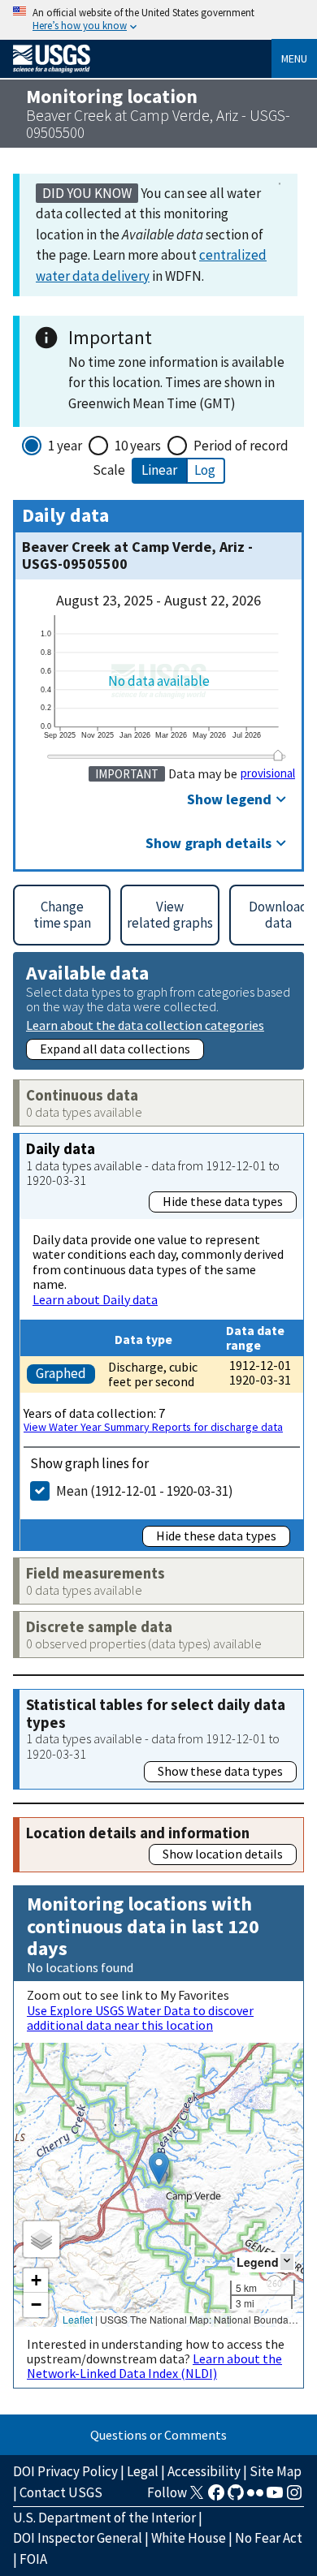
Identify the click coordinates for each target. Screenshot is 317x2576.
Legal (143, 2471)
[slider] (278, 755)
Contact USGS (61, 2492)
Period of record (241, 446)
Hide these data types (223, 1201)
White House (189, 2538)
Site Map (276, 2471)
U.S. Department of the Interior (104, 2518)
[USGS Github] (236, 2497)
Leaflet (78, 2319)
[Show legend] (287, 2262)
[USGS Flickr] (255, 2497)
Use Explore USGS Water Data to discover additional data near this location (140, 2018)
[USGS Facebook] (216, 2497)
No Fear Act (269, 2538)
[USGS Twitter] (197, 2497)
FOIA (33, 2559)
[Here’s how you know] (158, 20)
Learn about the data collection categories (145, 1025)
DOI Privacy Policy (65, 2471)
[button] (159, 2168)
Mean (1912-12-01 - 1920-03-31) (145, 1491)
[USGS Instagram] (294, 2497)
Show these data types (220, 1771)
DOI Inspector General (78, 2538)
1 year (65, 446)
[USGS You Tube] (275, 2497)
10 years (138, 446)
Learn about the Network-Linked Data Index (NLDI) (154, 2366)
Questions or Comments (158, 2435)
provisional (268, 773)
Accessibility (204, 2471)
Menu (294, 58)
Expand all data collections (115, 1049)
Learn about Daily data (95, 1299)
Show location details (223, 1854)
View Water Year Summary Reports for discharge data (153, 1427)
